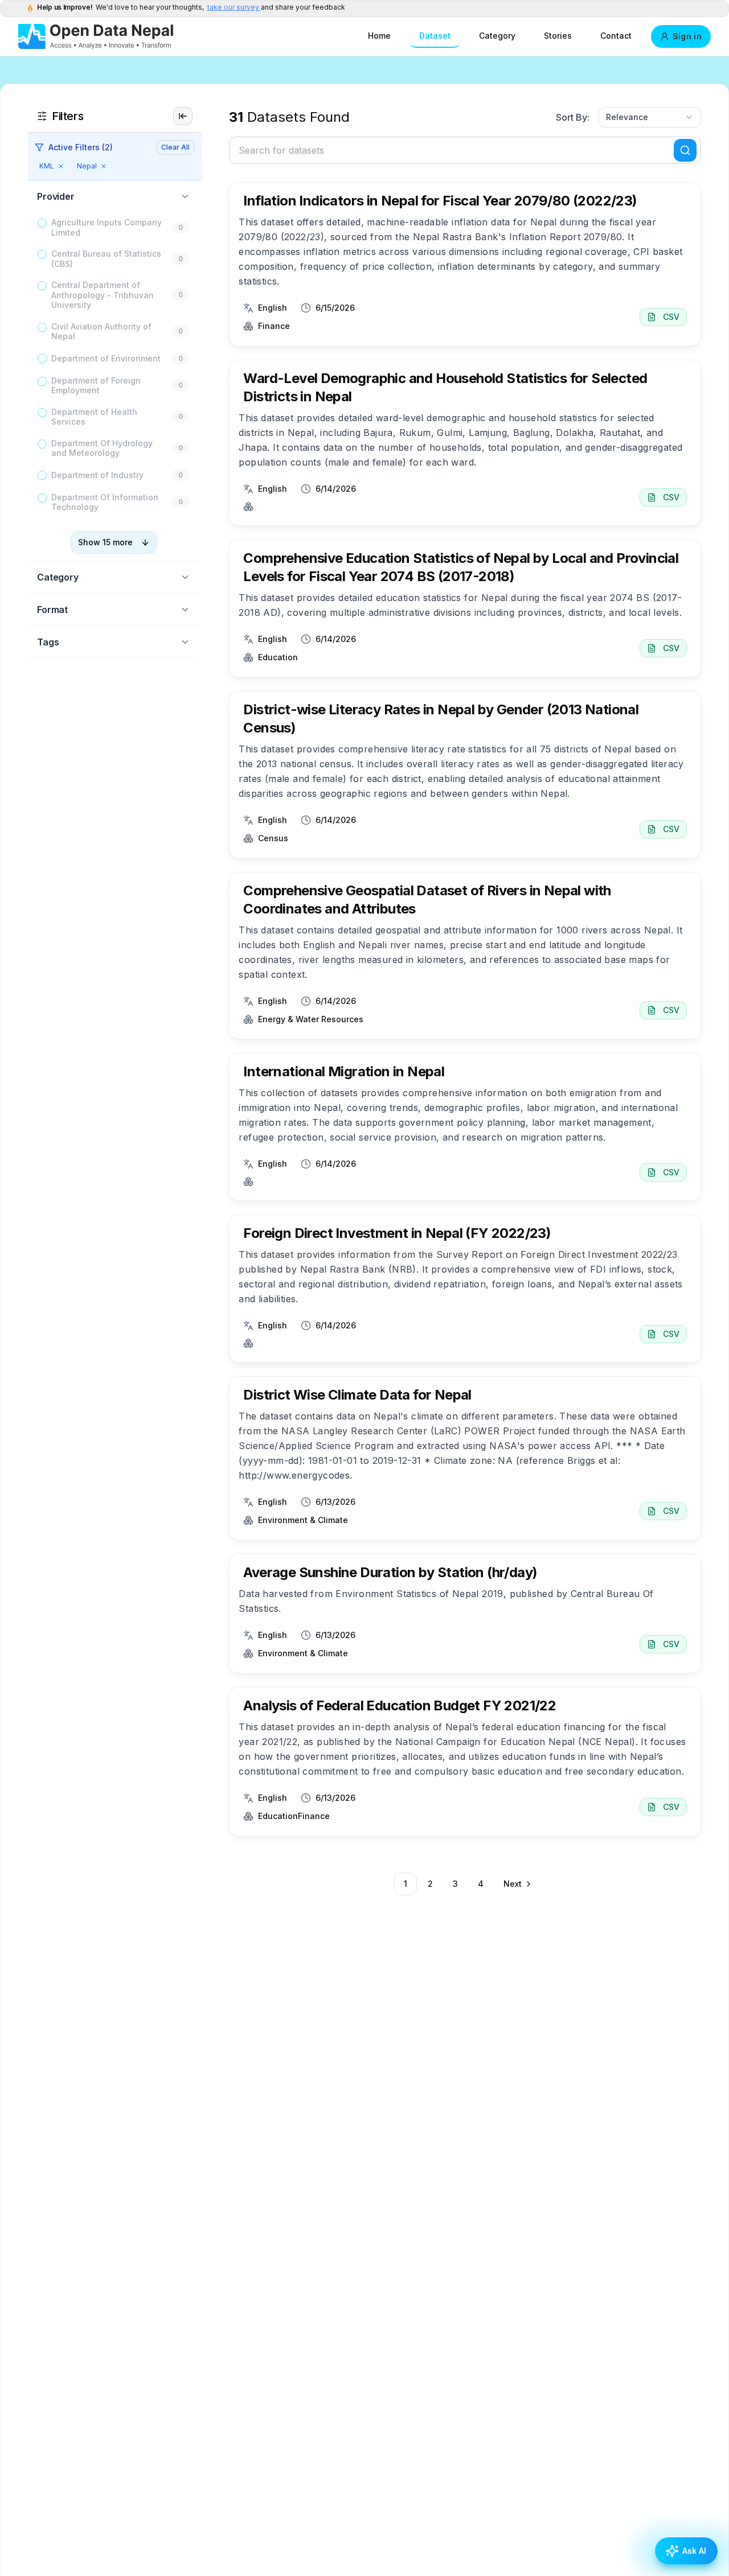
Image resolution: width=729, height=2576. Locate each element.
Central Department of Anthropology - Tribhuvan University (103, 295)
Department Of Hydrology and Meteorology (102, 448)
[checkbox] (42, 223)
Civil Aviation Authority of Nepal (101, 332)
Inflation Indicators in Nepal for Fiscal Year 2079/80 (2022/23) (440, 201)
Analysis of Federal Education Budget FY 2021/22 (400, 1705)
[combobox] (650, 117)
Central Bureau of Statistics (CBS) (106, 259)
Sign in (687, 36)
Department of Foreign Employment (96, 386)
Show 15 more (105, 542)
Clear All (175, 147)
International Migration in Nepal (344, 1071)
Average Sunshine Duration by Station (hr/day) (390, 1572)
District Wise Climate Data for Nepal (357, 1395)
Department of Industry (97, 475)
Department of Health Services (94, 417)
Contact (616, 36)
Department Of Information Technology (105, 502)
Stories (558, 36)
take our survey (234, 7)
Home (379, 36)
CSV (671, 317)
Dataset (435, 36)
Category (497, 36)
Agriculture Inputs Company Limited (107, 227)
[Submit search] (685, 150)
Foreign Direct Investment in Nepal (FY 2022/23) (397, 1233)
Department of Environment (106, 358)
